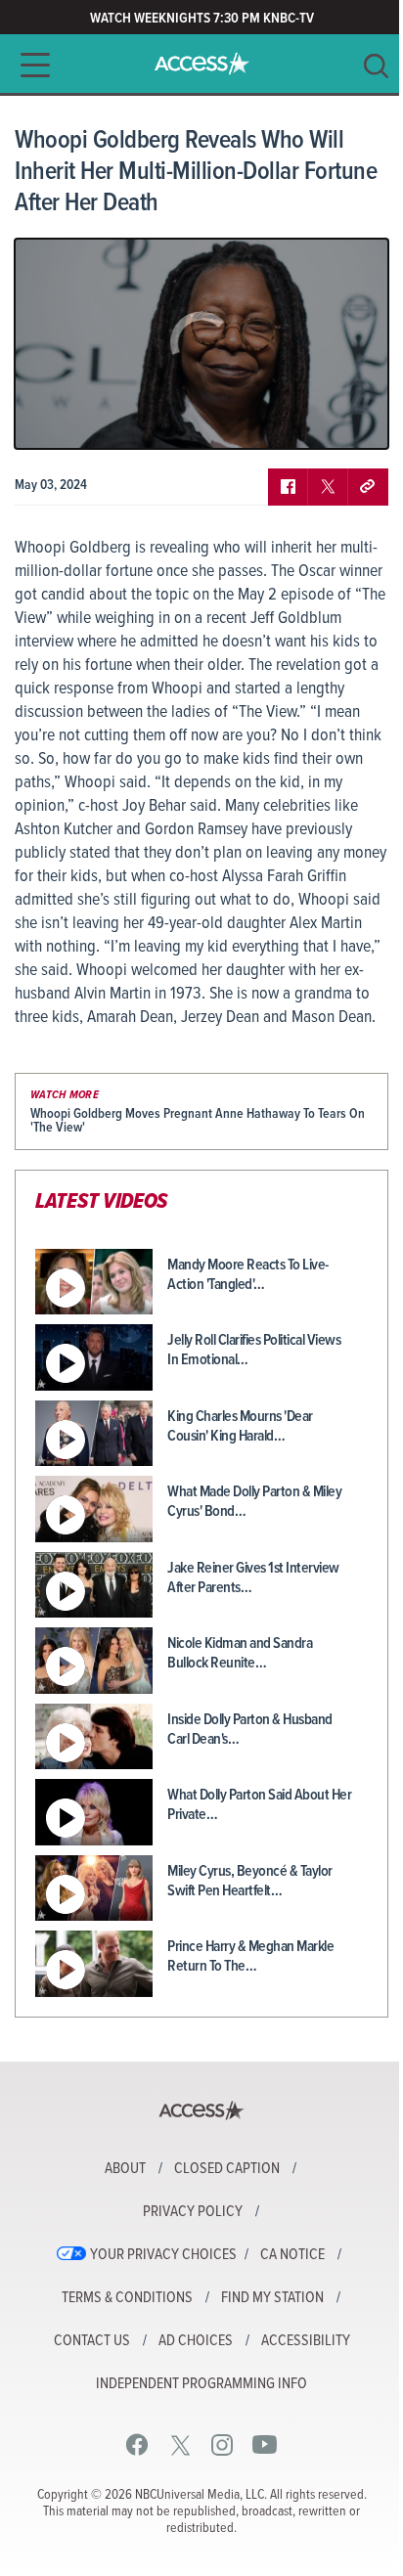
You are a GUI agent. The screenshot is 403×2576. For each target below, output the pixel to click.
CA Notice (292, 2255)
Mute (86, 420)
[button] (29, 65)
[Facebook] (137, 2444)
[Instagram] (223, 2444)
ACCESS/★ (202, 64)
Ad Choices (196, 2341)
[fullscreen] (349, 420)
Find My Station (272, 2298)
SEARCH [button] (376, 66)
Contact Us (92, 2341)
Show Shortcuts (290, 420)
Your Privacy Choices (163, 2255)
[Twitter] (180, 2444)
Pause (54, 420)
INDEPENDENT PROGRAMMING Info (201, 2384)
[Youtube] (265, 2444)
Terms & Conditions (127, 2298)
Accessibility (306, 2341)
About (125, 2169)
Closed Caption (227, 2169)
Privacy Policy (193, 2212)
